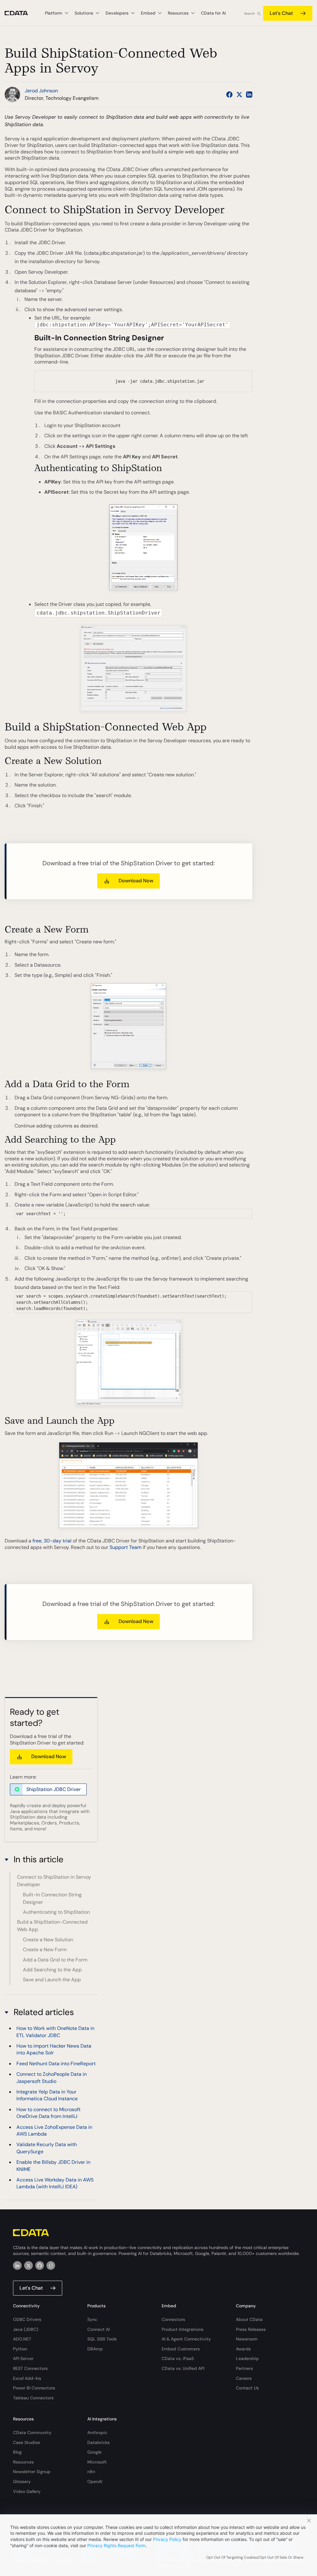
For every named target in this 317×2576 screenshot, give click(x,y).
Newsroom (247, 2339)
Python (20, 2349)
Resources (23, 2462)
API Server (23, 2358)
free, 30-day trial (52, 1541)
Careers (244, 2378)
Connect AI (98, 2329)
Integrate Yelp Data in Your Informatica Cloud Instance (47, 2095)
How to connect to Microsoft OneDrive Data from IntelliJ (48, 2113)
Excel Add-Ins (27, 2378)
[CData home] (21, 13)
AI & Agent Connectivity (186, 2339)
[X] (28, 2265)
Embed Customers (181, 2349)
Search (250, 13)
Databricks (98, 2442)
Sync (92, 2319)
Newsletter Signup (32, 2472)
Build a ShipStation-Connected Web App (52, 1926)
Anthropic (97, 2433)
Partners (244, 2368)
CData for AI (213, 13)
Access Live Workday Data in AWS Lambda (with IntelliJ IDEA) (55, 2183)
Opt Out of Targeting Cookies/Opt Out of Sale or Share (255, 2557)
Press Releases (251, 2329)
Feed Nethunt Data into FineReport (56, 2064)
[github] (40, 2265)
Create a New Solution (48, 1940)
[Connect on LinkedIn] (249, 95)
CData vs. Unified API (183, 2368)
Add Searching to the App (52, 1970)
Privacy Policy (167, 2539)
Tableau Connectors (33, 2398)
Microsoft (97, 2462)
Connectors (173, 2319)
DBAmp (95, 2349)
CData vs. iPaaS (178, 2358)
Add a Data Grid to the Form (55, 1960)
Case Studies (26, 2442)
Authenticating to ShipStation (56, 1912)
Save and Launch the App (52, 1980)
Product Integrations (182, 2329)
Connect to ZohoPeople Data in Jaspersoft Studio (52, 2078)
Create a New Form (45, 1950)
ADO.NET (22, 2339)
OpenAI (95, 2481)
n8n (91, 2472)
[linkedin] (17, 2265)
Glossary (22, 2481)
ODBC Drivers (27, 2319)
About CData (249, 2319)
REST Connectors (30, 2368)
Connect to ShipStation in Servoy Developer (54, 1881)
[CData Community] (51, 2265)
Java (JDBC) (26, 2329)
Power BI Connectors (34, 2388)
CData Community (32, 2433)
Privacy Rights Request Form (116, 2545)
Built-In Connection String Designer (52, 1898)
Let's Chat (281, 13)
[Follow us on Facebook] (229, 95)
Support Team (126, 1547)
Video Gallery (27, 2491)
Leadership (247, 2358)
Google (94, 2452)
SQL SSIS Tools (102, 2339)
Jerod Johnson (41, 91)
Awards (243, 2349)
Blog (17, 2452)
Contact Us (247, 2388)
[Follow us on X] (239, 95)
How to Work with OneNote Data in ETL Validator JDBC (55, 2032)
